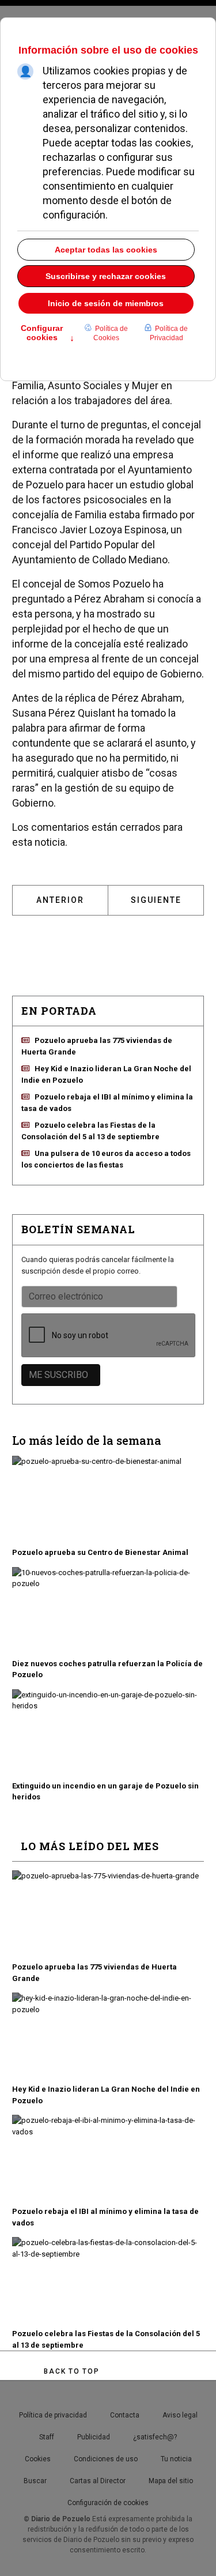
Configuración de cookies (108, 2503)
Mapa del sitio (171, 2481)
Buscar (35, 2481)
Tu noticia (176, 2459)
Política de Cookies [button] (111, 333)
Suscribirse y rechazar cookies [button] (106, 276)
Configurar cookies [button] (48, 334)
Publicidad (94, 2437)
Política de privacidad (53, 2415)
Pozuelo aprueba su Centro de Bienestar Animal (100, 1552)
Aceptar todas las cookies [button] (106, 250)
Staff (47, 2437)
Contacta (125, 2415)
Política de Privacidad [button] (169, 333)
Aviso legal (180, 2415)
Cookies (38, 2459)
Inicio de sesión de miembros (106, 303)
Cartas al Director (98, 2481)
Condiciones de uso (106, 2459)
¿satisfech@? (155, 2437)
